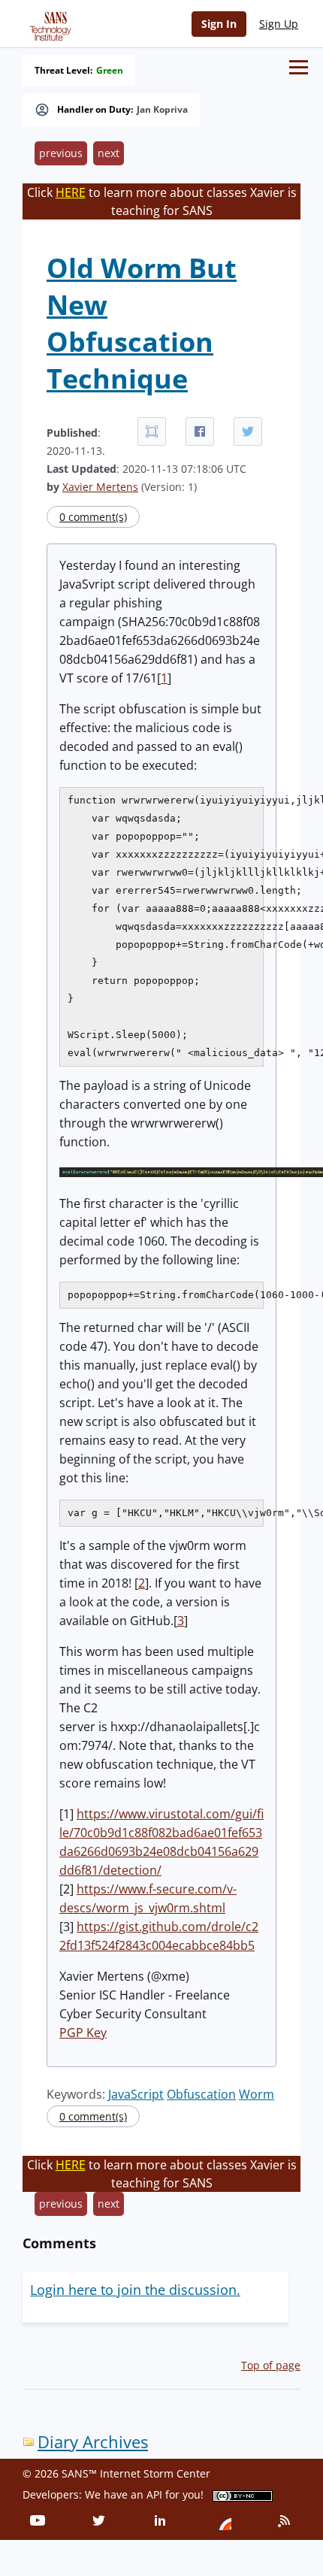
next (109, 153)
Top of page (271, 2365)
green (110, 71)
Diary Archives (93, 2442)
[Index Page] (48, 23)
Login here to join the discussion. (135, 2290)
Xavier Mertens (100, 487)
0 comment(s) (93, 517)
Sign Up (279, 24)
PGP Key (83, 2033)
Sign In (219, 24)
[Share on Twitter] (248, 431)
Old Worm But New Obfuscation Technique (142, 323)
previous (61, 153)
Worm (257, 2094)
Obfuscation (201, 2094)
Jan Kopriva (162, 110)
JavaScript (136, 2094)
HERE (71, 192)
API (154, 2494)
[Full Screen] (152, 431)
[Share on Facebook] (200, 431)
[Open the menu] (299, 67)
